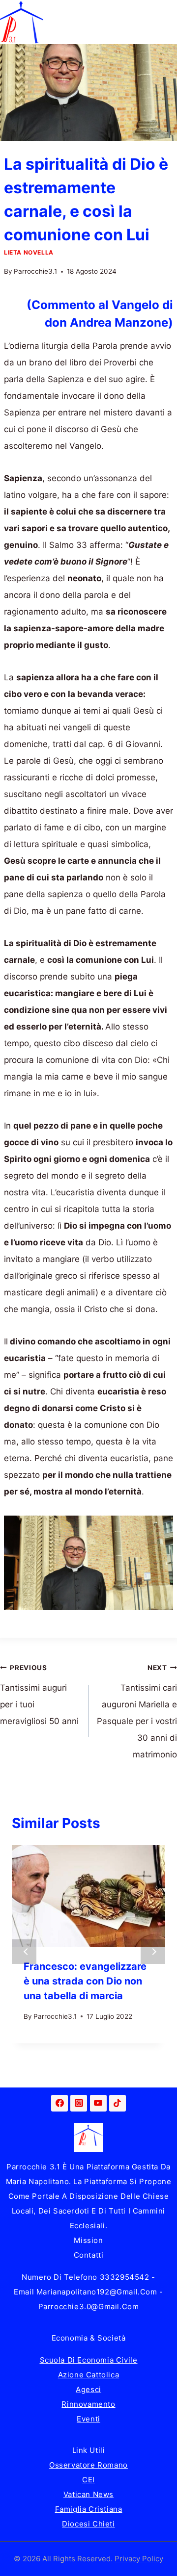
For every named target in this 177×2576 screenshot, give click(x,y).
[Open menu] (168, 22)
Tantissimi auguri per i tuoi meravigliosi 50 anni (39, 1695)
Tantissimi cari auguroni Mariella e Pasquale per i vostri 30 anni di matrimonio (137, 1712)
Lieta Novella (29, 252)
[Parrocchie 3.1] (22, 22)
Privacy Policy (139, 2559)
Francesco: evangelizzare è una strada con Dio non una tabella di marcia (85, 1981)
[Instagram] (79, 2103)
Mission (88, 2240)
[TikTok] (118, 2103)
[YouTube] (98, 2103)
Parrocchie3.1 (35, 271)
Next (153, 1952)
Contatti (89, 2255)
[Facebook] (59, 2103)
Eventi (88, 2419)
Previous (24, 1952)
